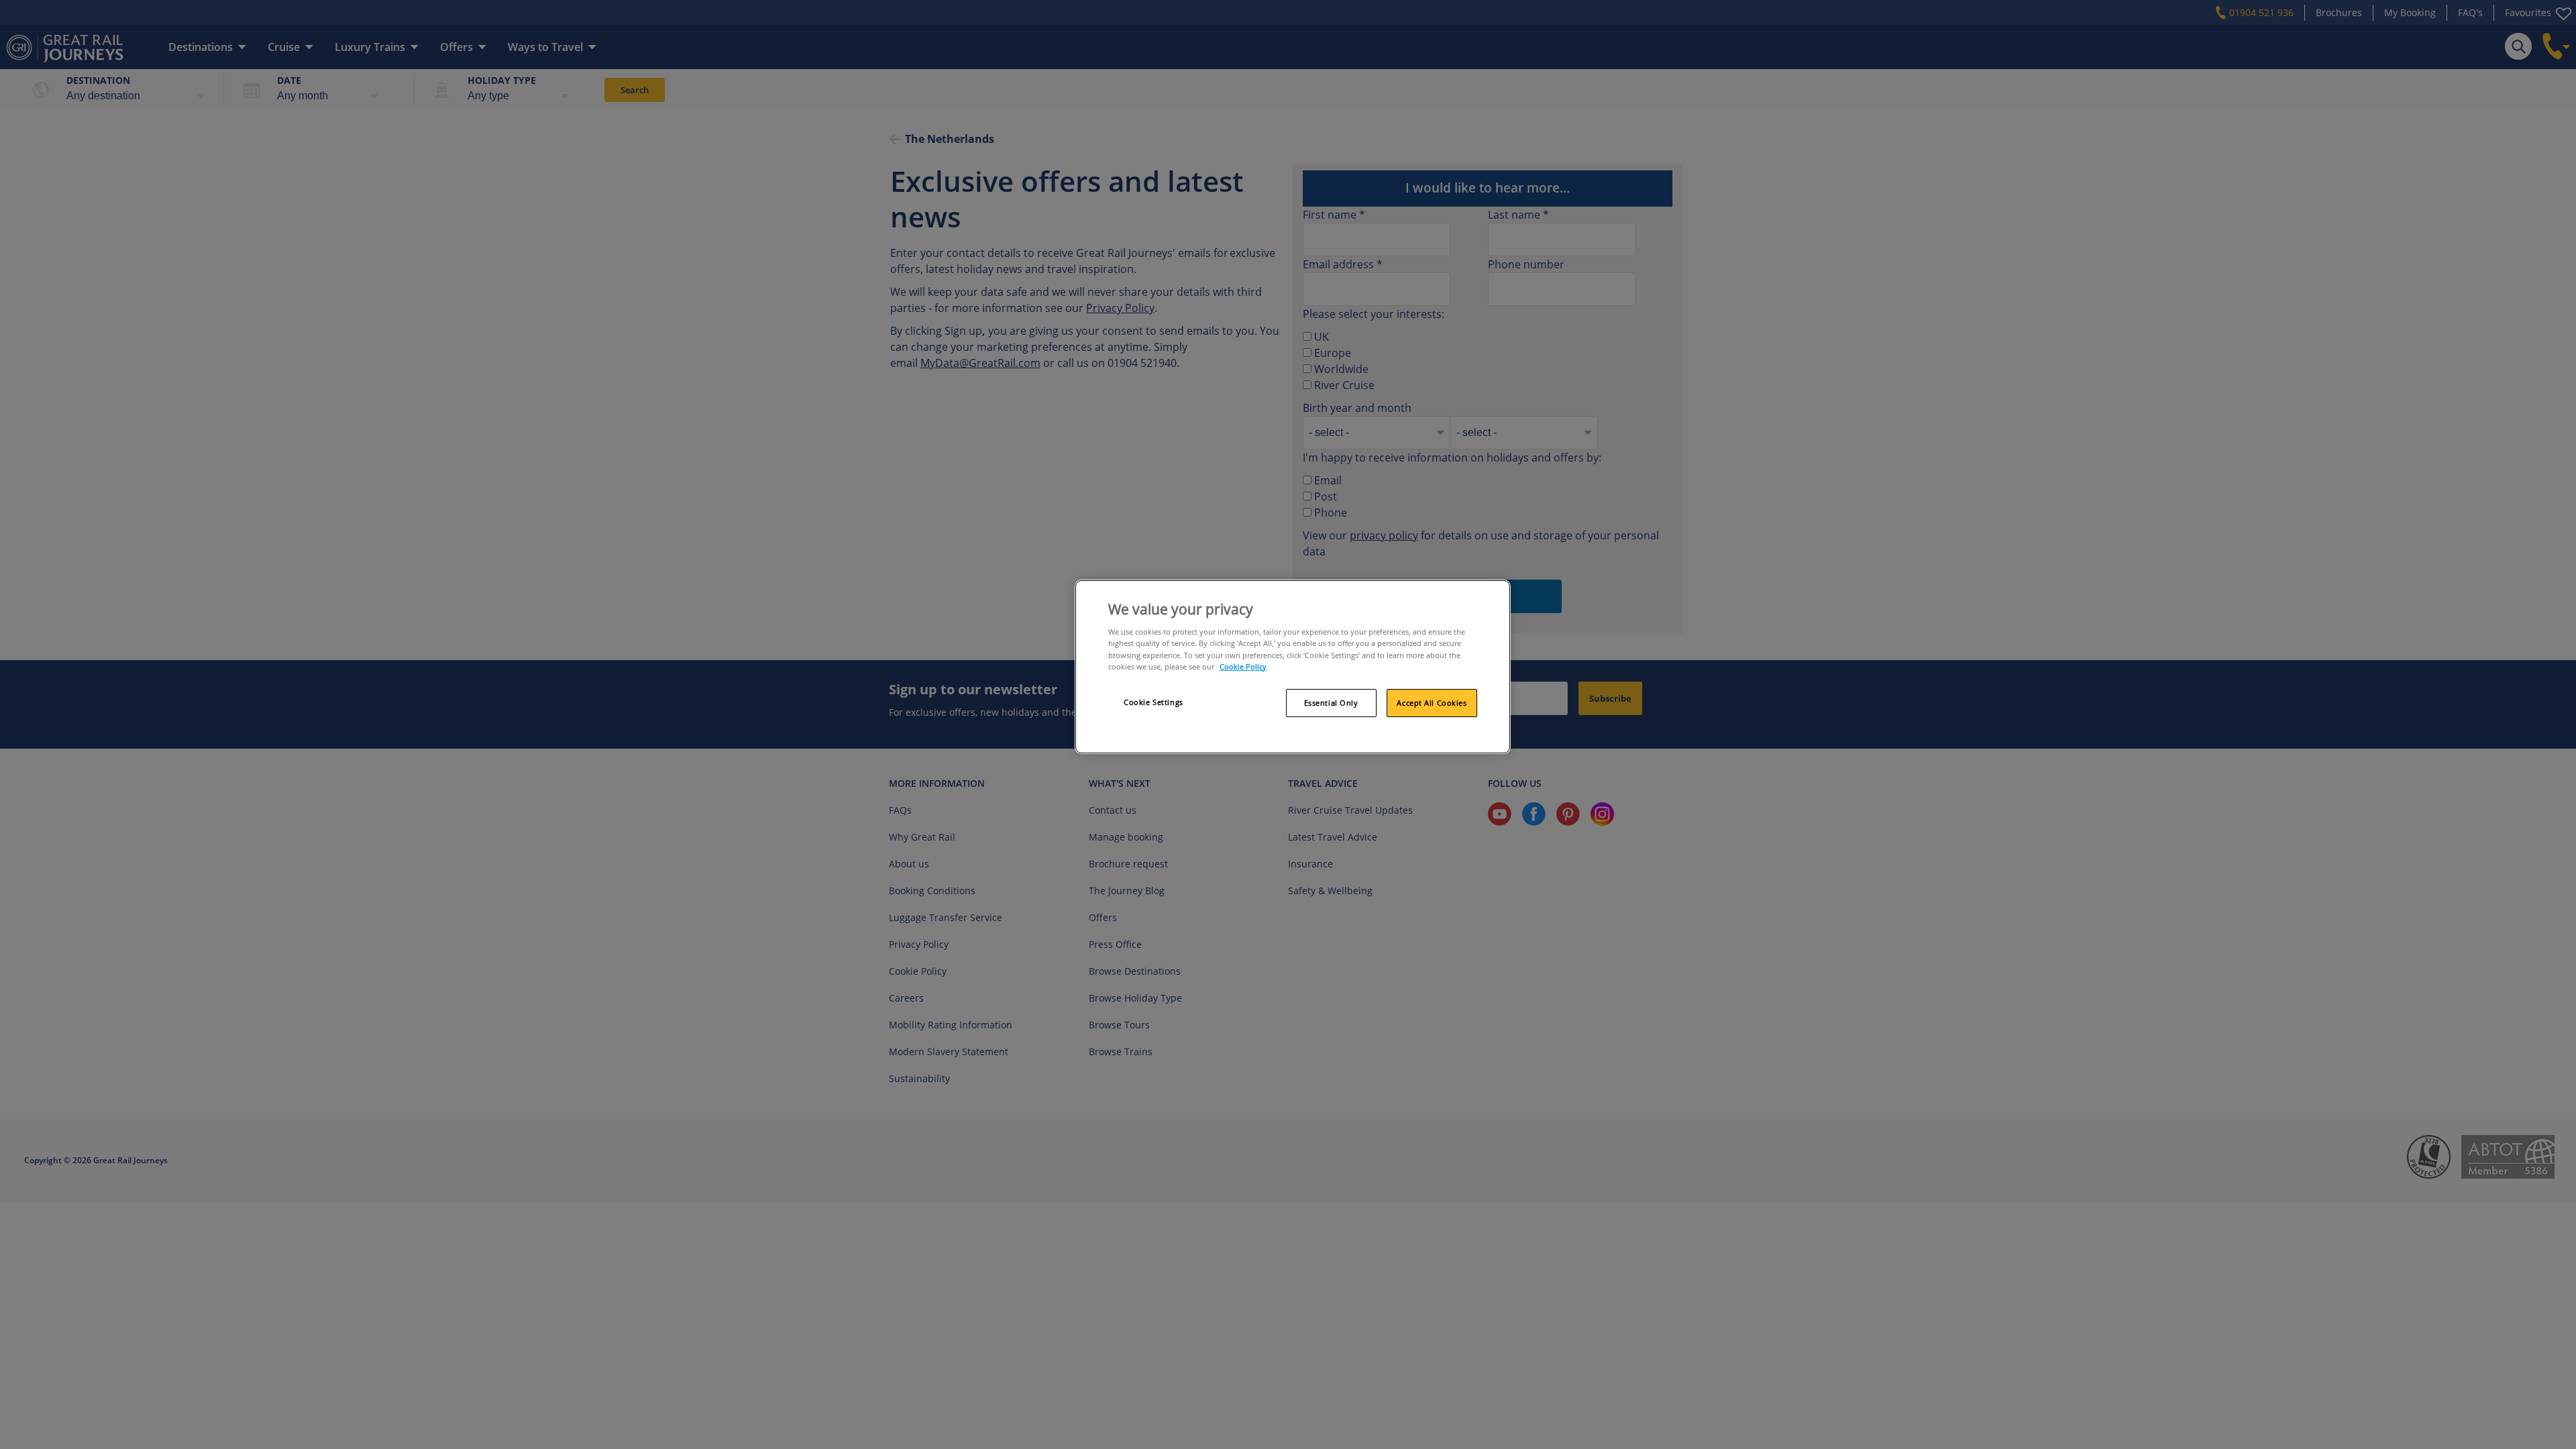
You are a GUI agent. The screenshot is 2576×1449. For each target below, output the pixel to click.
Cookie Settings (1153, 702)
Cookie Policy (1243, 666)
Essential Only (1331, 703)
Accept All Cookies (1432, 703)
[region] (1293, 667)
